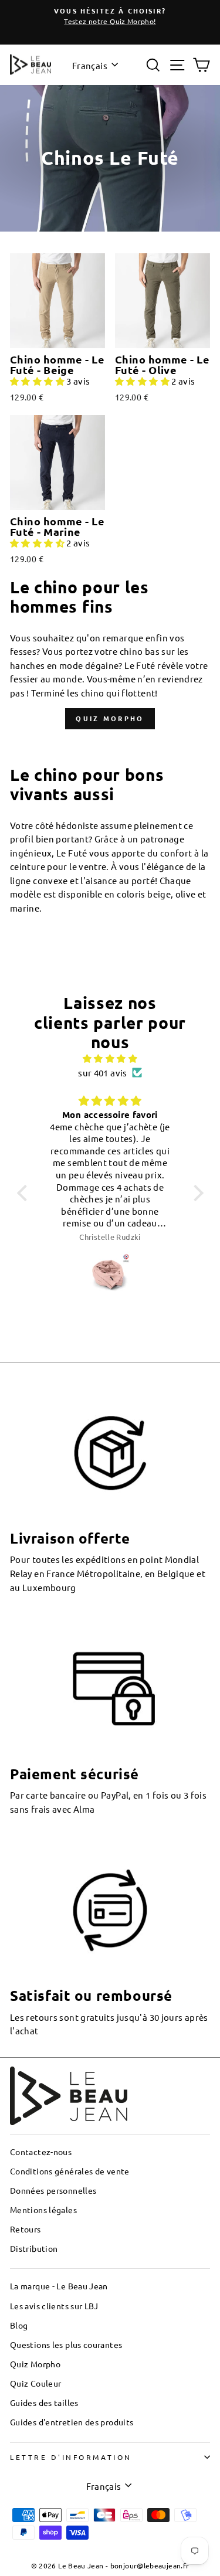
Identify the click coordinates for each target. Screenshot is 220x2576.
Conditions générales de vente (70, 2171)
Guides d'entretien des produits (72, 2422)
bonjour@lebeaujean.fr (150, 2565)
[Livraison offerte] (110, 1453)
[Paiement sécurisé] (110, 1689)
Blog (19, 2325)
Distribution (34, 2248)
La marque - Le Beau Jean (59, 2286)
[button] (38, 381)
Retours (26, 2229)
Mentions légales (43, 2210)
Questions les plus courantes (66, 2344)
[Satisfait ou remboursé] (110, 1910)
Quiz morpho (110, 718)
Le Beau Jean (81, 2565)
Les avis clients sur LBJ (54, 2306)
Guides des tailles (44, 2402)
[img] (110, 1058)
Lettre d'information (71, 2457)
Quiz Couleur (35, 2383)
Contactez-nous (41, 2152)
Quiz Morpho (35, 2364)
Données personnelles (53, 2190)
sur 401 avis (102, 1073)
